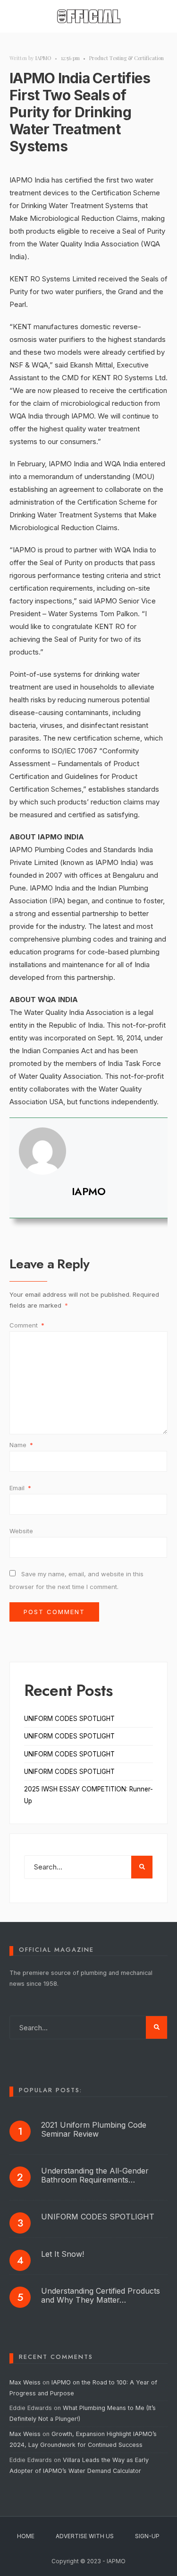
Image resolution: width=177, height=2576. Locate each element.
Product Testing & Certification (126, 58)
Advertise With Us (85, 2536)
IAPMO (43, 58)
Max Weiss (25, 2382)
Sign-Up (147, 2536)
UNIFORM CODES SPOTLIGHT (69, 1719)
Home (26, 2536)
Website (21, 1531)
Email (20, 1488)
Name (21, 1445)
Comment (27, 1325)
